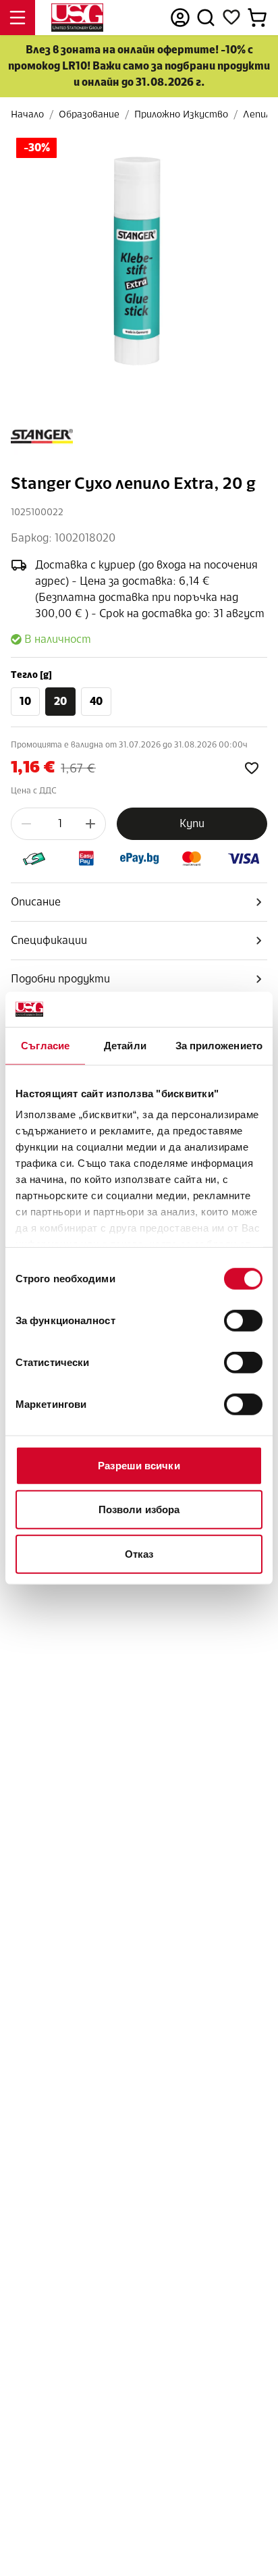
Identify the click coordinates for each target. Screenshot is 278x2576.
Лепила (259, 114)
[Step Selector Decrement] (26, 824)
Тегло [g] (31, 675)
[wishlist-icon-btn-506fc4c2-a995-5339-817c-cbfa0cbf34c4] (252, 768)
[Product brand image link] (42, 436)
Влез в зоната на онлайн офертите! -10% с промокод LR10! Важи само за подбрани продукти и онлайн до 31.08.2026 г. (139, 66)
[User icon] (180, 18)
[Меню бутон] (18, 18)
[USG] (77, 18)
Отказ (139, 1554)
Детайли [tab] (125, 1046)
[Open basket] (257, 18)
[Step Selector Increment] (90, 824)
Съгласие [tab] (45, 1046)
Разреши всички (139, 1466)
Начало (27, 114)
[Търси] (206, 18)
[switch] (243, 1321)
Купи (192, 823)
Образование (89, 114)
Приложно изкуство (181, 114)
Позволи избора (139, 1509)
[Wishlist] (231, 18)
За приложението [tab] (219, 1046)
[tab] (139, 902)
